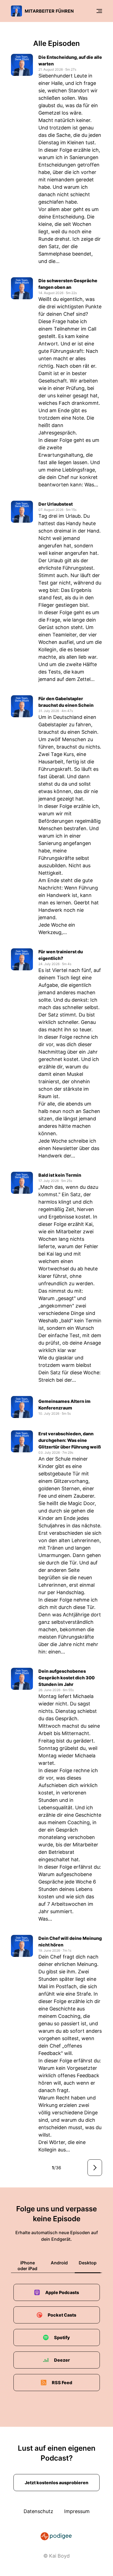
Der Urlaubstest (56, 504)
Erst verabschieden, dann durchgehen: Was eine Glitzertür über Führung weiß (70, 1440)
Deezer (62, 2360)
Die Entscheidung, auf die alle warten (70, 60)
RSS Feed (62, 2383)
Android (59, 2263)
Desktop (88, 2263)
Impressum (77, 2511)
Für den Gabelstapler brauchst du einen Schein (66, 702)
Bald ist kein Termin (60, 1175)
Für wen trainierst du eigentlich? (61, 955)
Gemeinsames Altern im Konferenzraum (64, 1405)
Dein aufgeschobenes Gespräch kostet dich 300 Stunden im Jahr (67, 1678)
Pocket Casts (62, 2315)
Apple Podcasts (62, 2292)
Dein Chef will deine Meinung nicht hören (70, 1941)
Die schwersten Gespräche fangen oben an (68, 284)
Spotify (62, 2337)
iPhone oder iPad (27, 2266)
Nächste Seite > (95, 2168)
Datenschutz (38, 2511)
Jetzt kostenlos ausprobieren (56, 2483)
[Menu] (99, 11)
